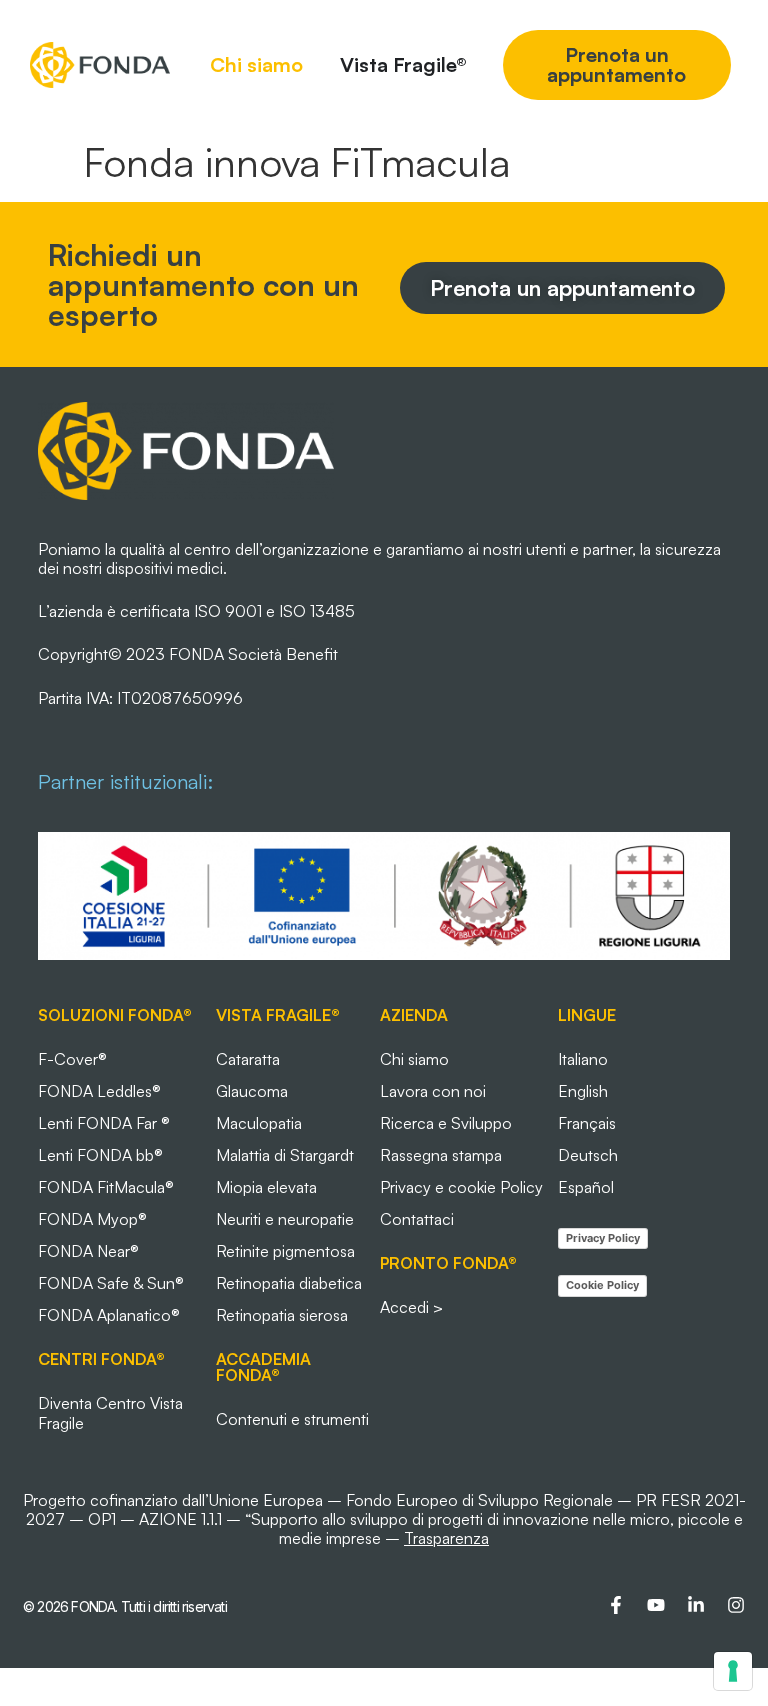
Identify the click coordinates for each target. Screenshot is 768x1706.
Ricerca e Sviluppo (446, 1123)
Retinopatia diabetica (289, 1283)
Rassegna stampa (441, 1155)
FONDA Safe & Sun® (111, 1283)
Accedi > (411, 1307)
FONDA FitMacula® (106, 1187)
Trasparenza (446, 1538)
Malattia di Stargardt (285, 1155)
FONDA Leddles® (99, 1091)
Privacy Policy (603, 1238)
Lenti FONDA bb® (100, 1155)
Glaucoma (252, 1091)
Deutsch (588, 1155)
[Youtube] (656, 1605)
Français (587, 1123)
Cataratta (248, 1059)
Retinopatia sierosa (282, 1315)
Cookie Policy (602, 1285)
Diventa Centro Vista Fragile (110, 1413)
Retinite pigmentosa (285, 1251)
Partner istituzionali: (125, 781)
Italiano (583, 1059)
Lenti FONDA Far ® (104, 1123)
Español (586, 1187)
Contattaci (417, 1219)
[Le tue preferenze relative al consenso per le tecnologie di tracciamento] (733, 1671)
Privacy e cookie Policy (461, 1187)
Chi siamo (414, 1059)
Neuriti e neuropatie (285, 1219)
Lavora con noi (433, 1091)
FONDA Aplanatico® (109, 1315)
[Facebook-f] (616, 1605)
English (583, 1091)
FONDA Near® (88, 1251)
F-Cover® (72, 1059)
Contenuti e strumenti (292, 1419)
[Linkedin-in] (696, 1605)
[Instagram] (736, 1605)
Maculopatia (259, 1123)
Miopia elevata (266, 1187)
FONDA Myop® (92, 1219)
